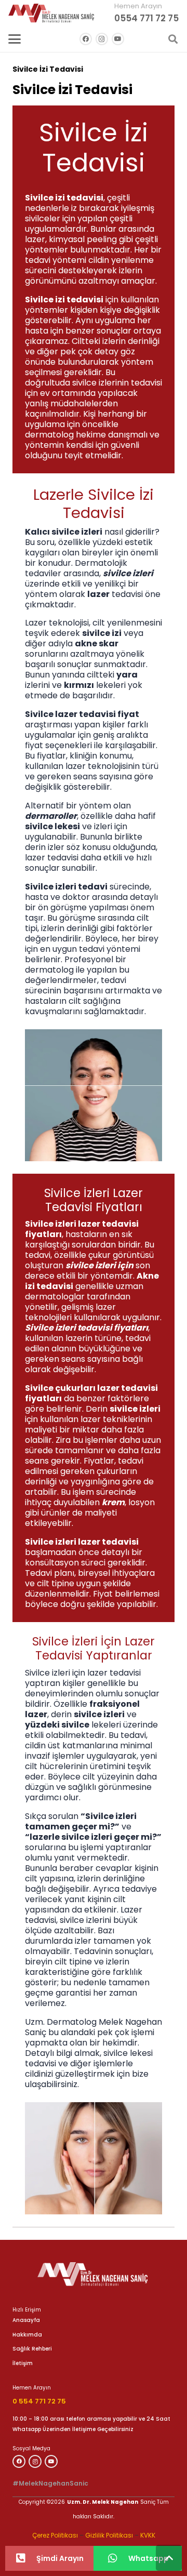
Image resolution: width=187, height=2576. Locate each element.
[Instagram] (102, 39)
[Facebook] (86, 39)
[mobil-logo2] (94, 2274)
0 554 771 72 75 (39, 2401)
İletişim (23, 2363)
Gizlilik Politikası (109, 2535)
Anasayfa (26, 2320)
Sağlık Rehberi (32, 2349)
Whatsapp (149, 2558)
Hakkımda (27, 2335)
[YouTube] (118, 39)
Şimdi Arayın (60, 2558)
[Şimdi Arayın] (26, 2558)
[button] (15, 39)
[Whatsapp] (118, 2558)
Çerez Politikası (55, 2535)
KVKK (148, 2535)
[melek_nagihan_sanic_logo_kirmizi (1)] (51, 13)
